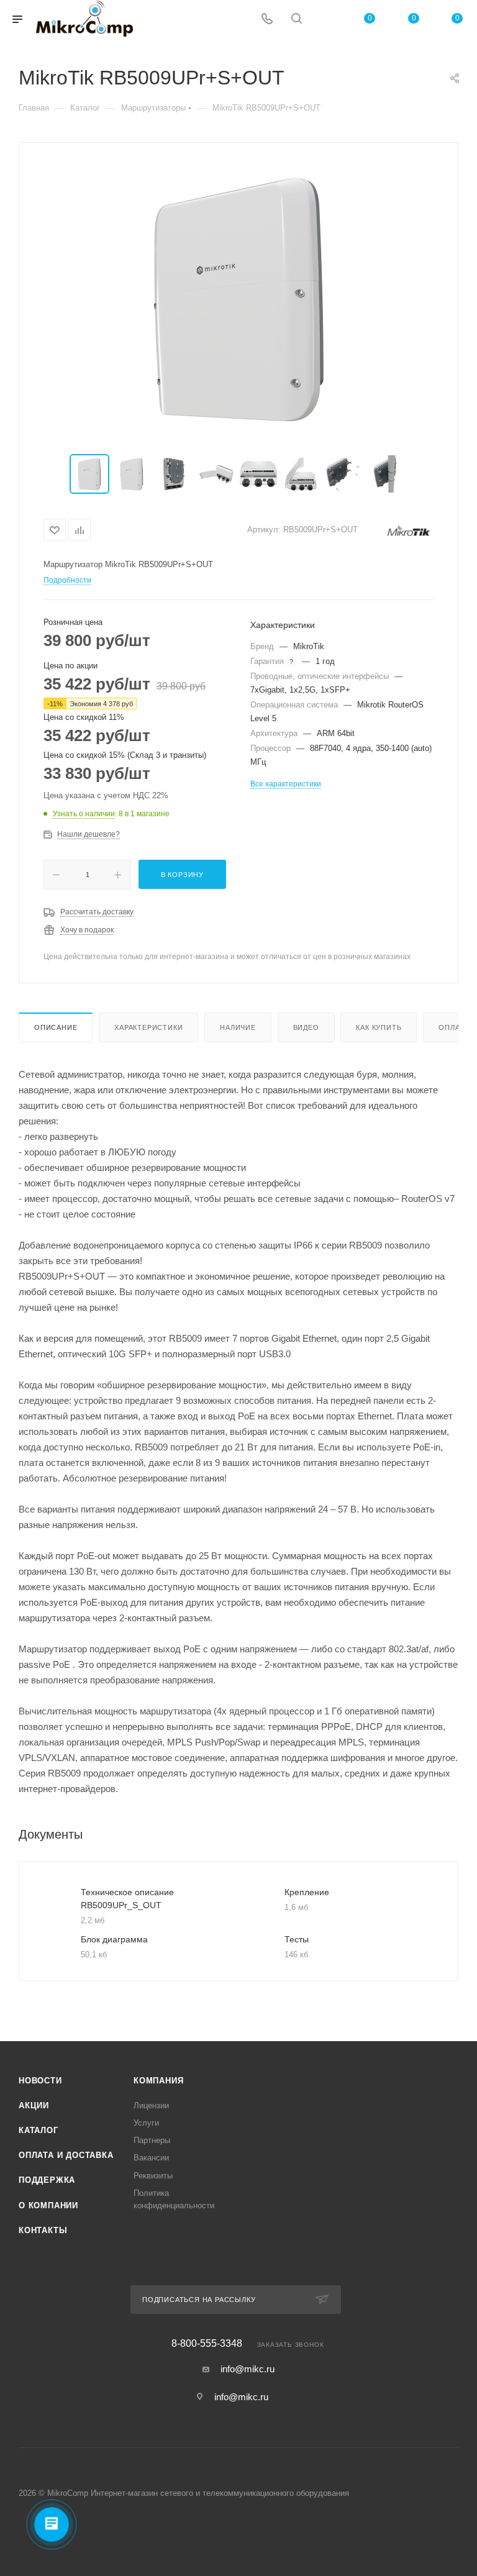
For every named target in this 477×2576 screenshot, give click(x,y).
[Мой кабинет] (326, 20)
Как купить (379, 1027)
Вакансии (151, 2158)
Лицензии (151, 2105)
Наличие (238, 1027)
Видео (306, 1027)
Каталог (39, 2130)
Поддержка (47, 2180)
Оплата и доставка (66, 2155)
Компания (158, 2081)
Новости (40, 2081)
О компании (48, 2205)
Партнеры (152, 2140)
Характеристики (148, 1027)
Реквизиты (153, 2176)
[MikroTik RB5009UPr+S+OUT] (238, 299)
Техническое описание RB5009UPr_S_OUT (127, 1899)
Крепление (307, 1892)
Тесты (297, 1939)
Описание (56, 1027)
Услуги (146, 2123)
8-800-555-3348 (207, 2344)
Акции (34, 2105)
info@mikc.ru (248, 2369)
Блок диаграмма (114, 1939)
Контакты (43, 2230)
